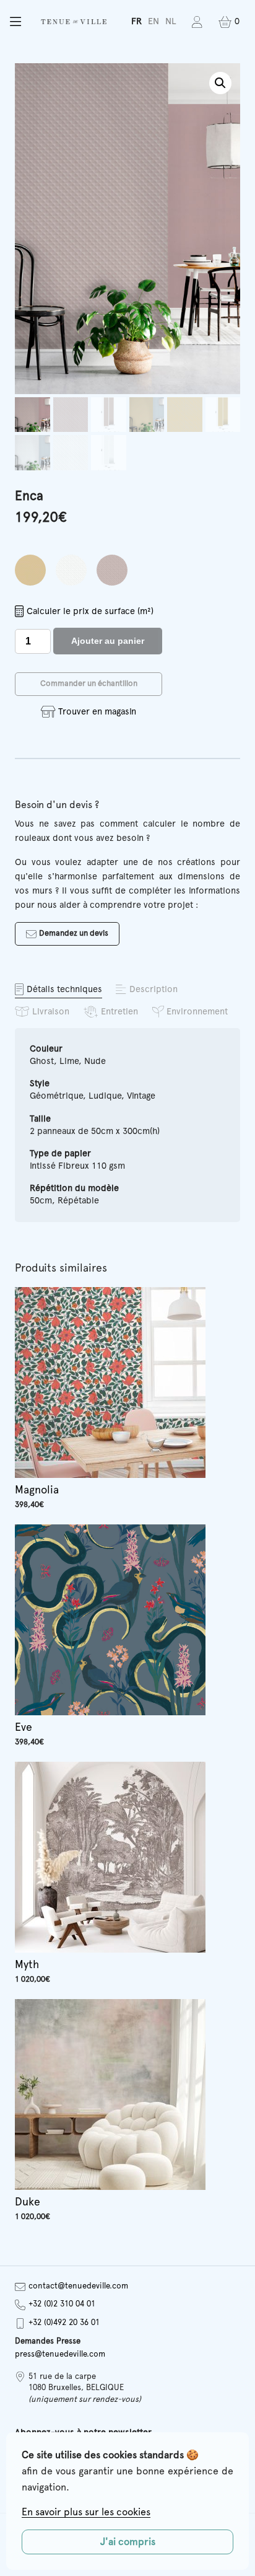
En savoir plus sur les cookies (86, 2512)
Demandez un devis (74, 934)
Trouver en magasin (97, 712)
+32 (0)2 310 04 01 (62, 2304)
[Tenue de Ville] (74, 22)
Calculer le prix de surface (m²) (90, 611)
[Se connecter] (197, 22)
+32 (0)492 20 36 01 (64, 2323)
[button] (15, 22)
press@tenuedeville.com (60, 2354)
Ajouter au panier (108, 641)
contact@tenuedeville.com (78, 2286)
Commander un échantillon (89, 684)
